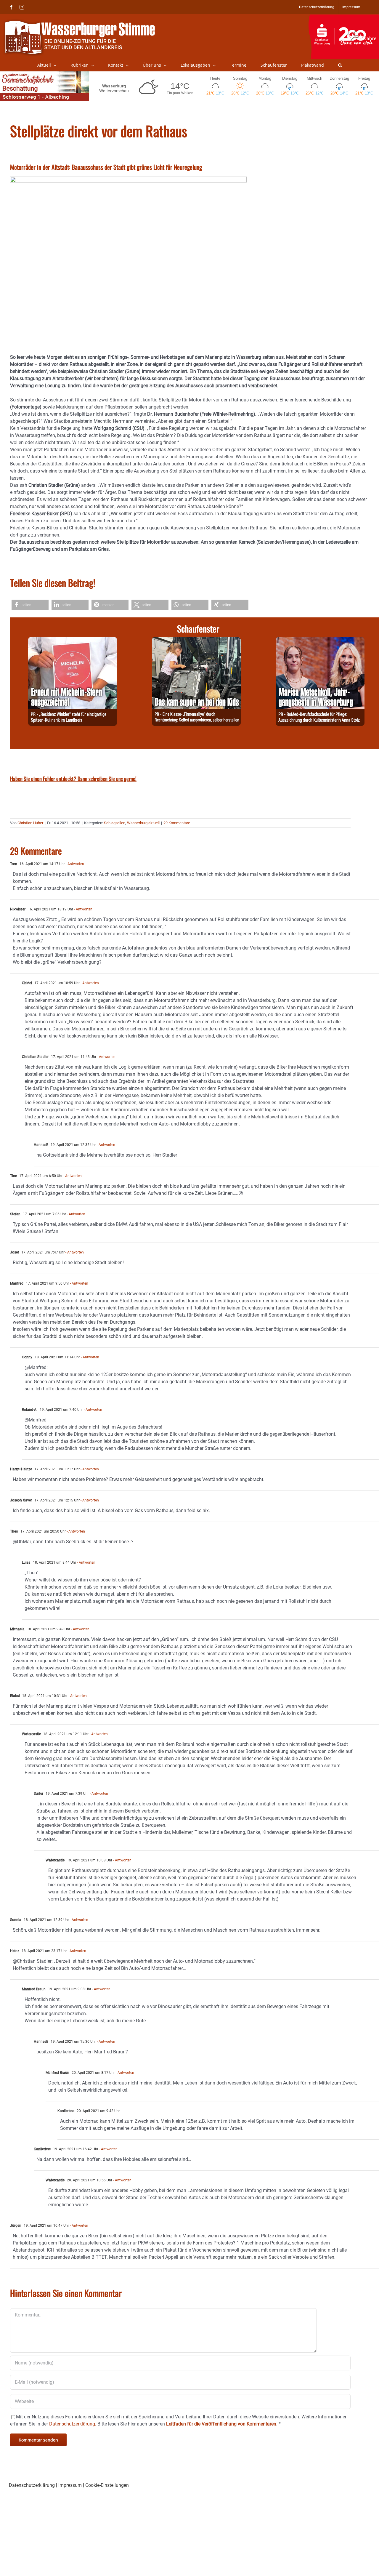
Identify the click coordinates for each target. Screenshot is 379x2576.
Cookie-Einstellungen (107, 2485)
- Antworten (74, 864)
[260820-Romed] (320, 640)
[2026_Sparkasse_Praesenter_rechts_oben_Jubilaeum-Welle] (344, 17)
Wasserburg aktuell (143, 823)
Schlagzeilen (115, 823)
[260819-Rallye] (196, 640)
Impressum (70, 2485)
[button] (340, 65)
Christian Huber (30, 823)
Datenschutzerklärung (32, 2485)
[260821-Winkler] (73, 640)
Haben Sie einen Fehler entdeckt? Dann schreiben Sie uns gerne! (73, 779)
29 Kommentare (177, 823)
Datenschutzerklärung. (73, 2424)
